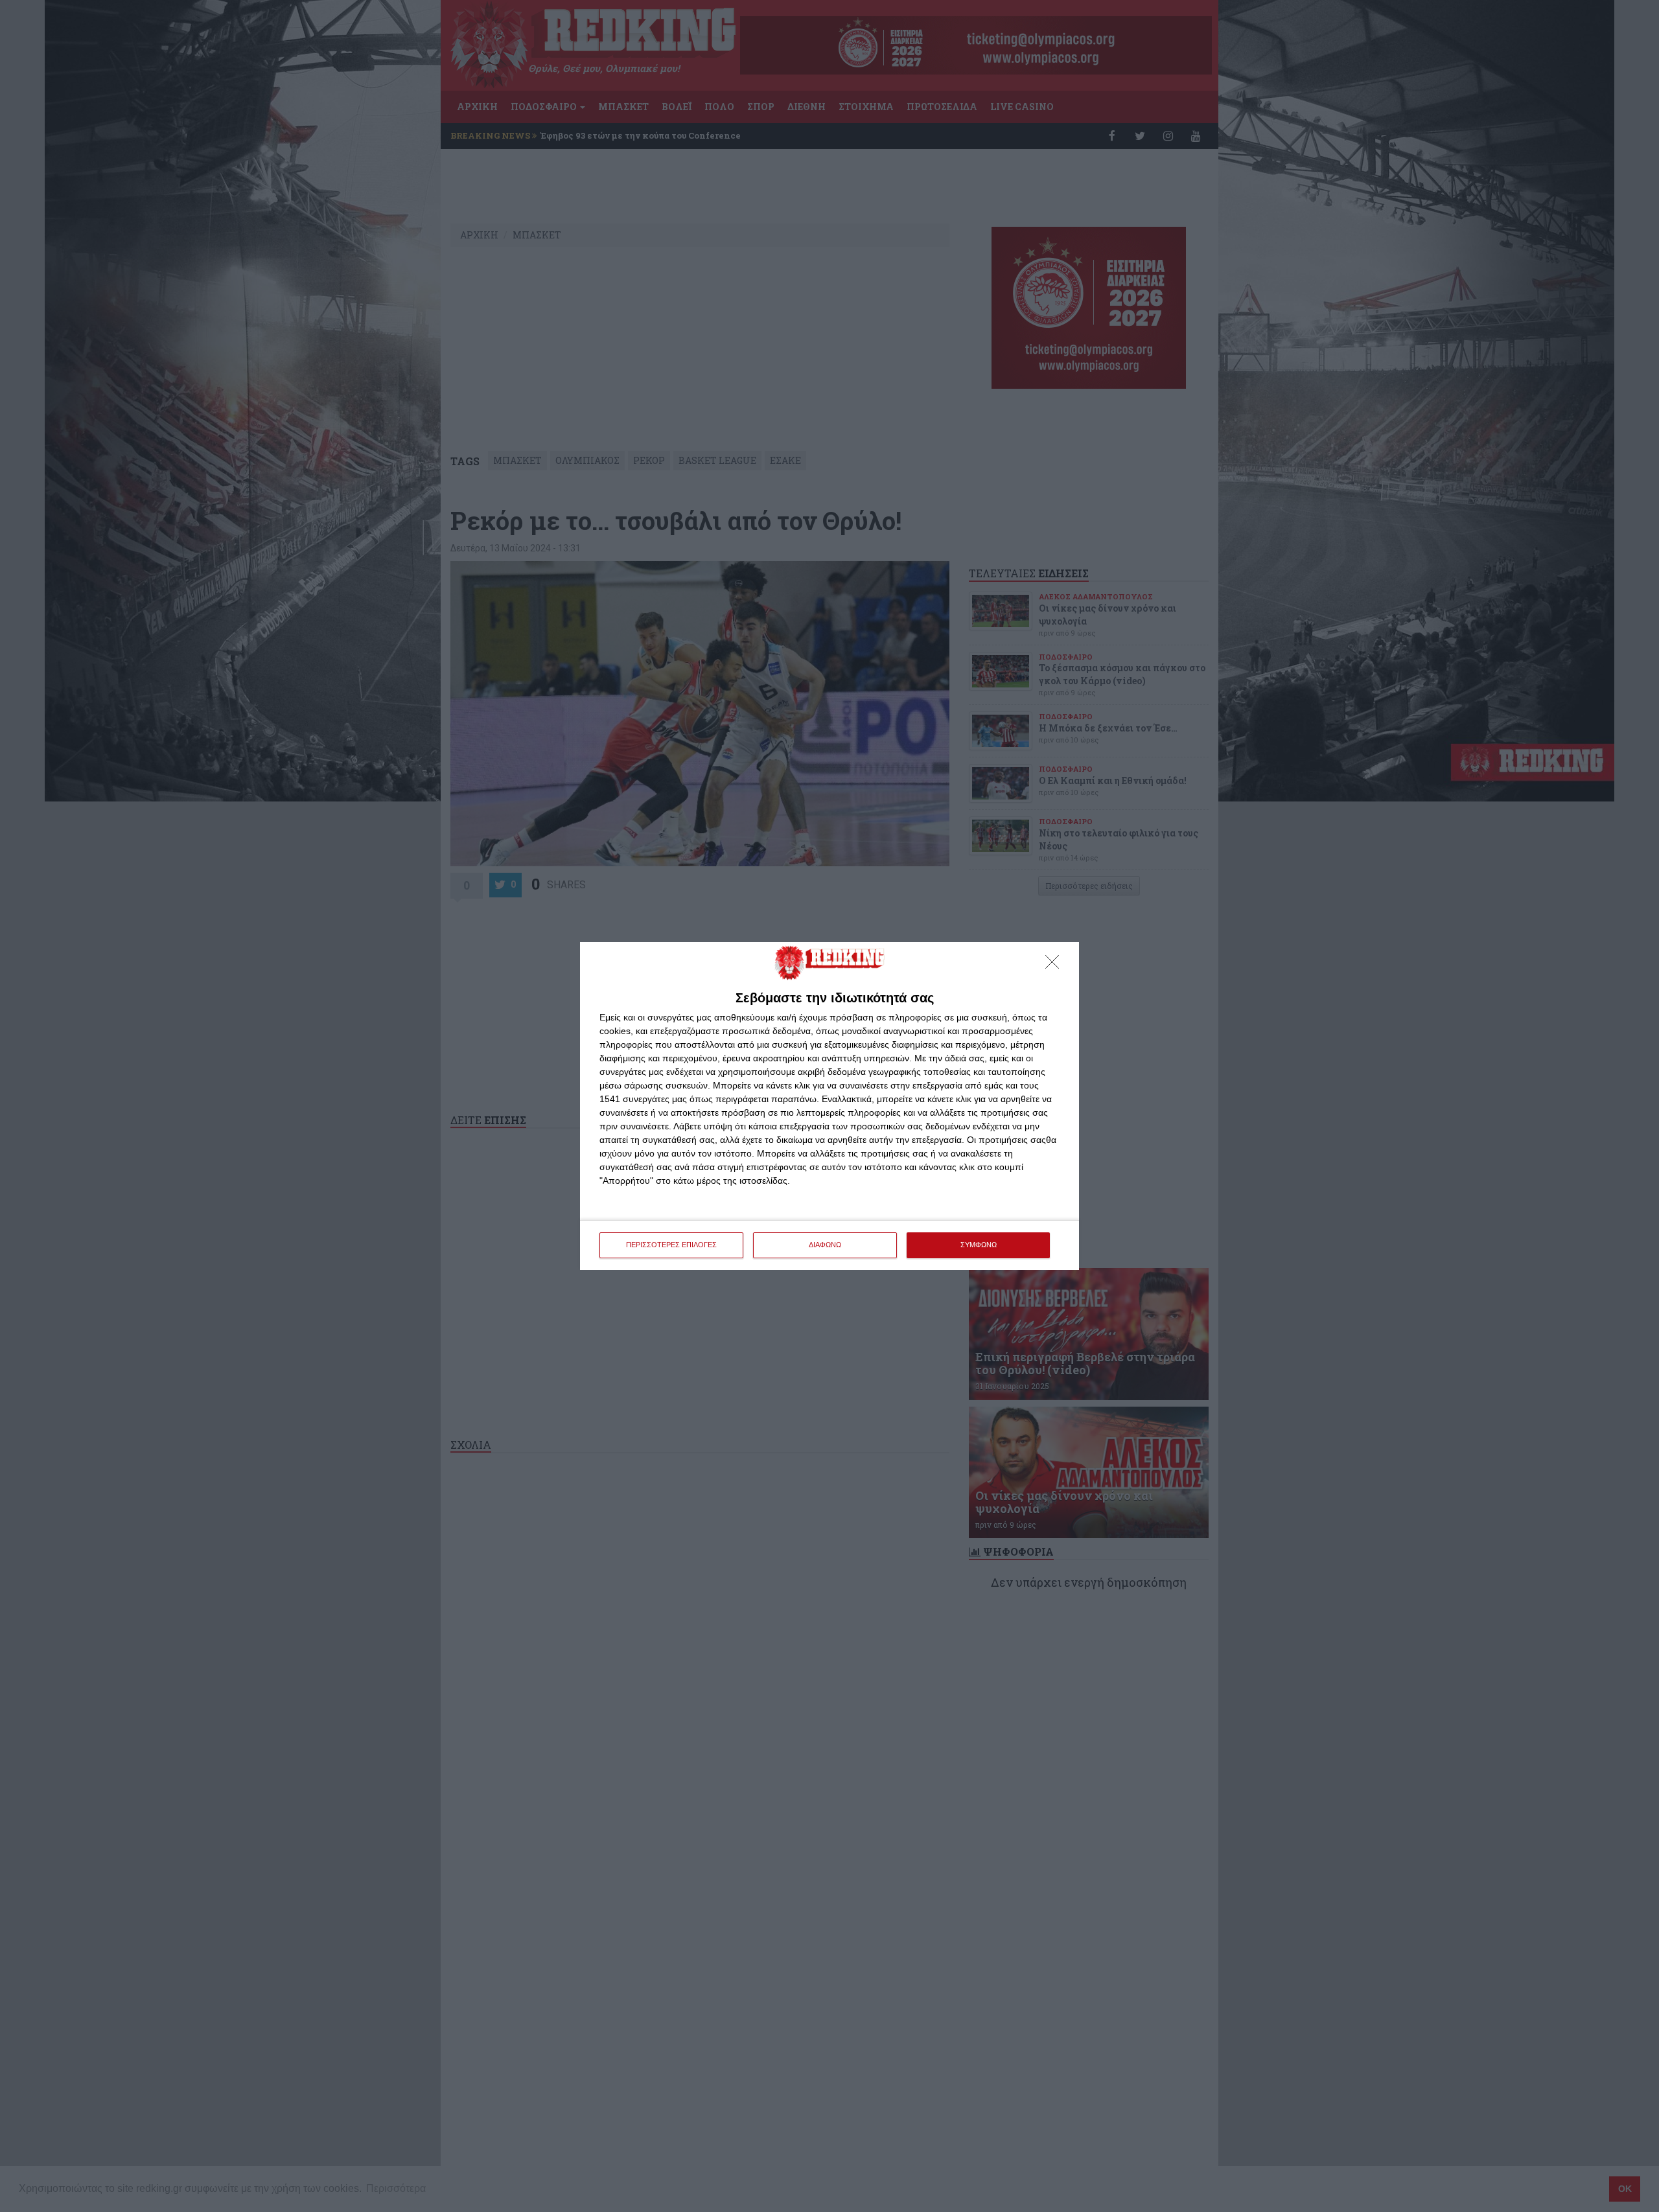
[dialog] (829, 1106)
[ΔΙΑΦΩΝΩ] (1056, 965)
